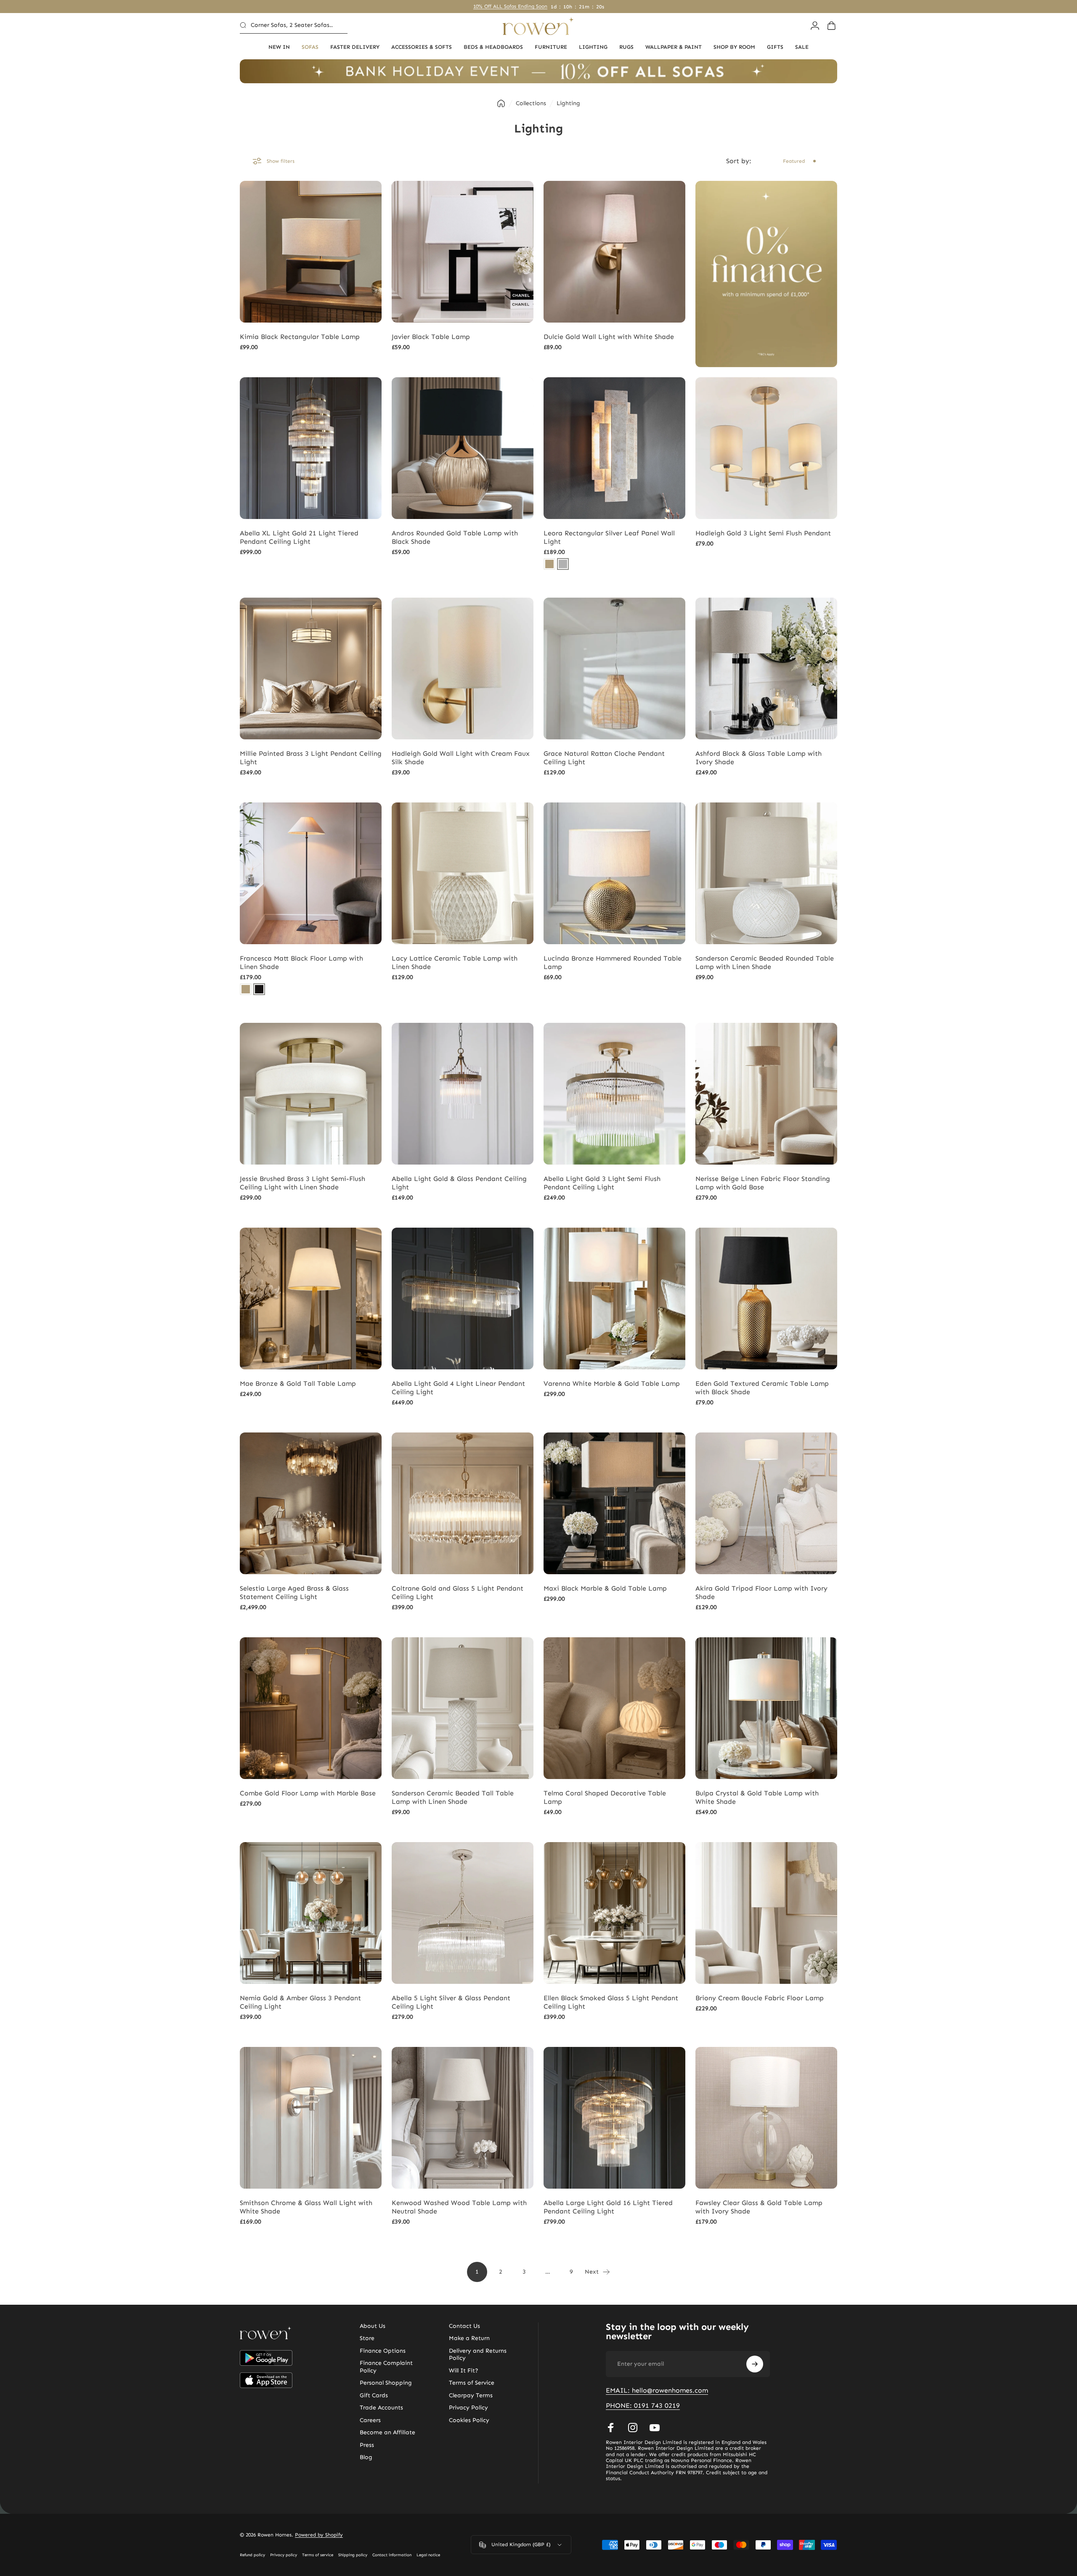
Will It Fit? (464, 2371)
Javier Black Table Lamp (431, 337)
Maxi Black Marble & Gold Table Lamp (605, 1588)
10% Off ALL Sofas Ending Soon (510, 6)
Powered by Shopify (319, 2535)
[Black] (259, 989)
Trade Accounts (381, 2408)
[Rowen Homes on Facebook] (611, 2428)
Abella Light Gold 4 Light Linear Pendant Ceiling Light (458, 1388)
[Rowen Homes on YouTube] (655, 2428)
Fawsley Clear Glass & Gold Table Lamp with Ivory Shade (759, 2207)
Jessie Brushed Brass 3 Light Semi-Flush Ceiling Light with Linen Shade (302, 1183)
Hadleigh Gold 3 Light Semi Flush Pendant (763, 533)
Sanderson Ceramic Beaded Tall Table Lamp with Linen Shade (453, 1797)
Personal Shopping (386, 2383)
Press (367, 2445)
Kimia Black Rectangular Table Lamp (300, 337)
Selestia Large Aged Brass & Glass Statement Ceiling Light (294, 1592)
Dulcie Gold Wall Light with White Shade (609, 337)
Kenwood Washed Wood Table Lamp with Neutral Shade (459, 2207)
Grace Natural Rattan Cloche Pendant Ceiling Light (604, 758)
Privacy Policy (468, 2408)
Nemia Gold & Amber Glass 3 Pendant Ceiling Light (300, 2002)
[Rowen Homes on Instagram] (633, 2428)
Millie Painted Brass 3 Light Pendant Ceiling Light (311, 758)
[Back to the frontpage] (501, 103)
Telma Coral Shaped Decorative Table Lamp (605, 1797)
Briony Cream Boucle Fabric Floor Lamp (760, 1998)
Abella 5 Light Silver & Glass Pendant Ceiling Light (451, 2002)
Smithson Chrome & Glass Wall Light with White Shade (306, 2207)
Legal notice (428, 2555)
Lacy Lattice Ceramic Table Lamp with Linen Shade (455, 962)
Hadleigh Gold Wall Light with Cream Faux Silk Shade (461, 758)
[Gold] (549, 564)
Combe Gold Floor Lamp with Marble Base (308, 1793)
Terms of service (318, 2555)
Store (367, 2338)
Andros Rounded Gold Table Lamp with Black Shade (455, 537)
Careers (370, 2420)
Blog (366, 2457)
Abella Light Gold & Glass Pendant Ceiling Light (459, 1183)
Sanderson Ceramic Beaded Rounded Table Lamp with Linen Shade (765, 962)
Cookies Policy (469, 2420)
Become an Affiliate (387, 2432)
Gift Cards (374, 2395)
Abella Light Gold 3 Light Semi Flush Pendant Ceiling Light (602, 1183)
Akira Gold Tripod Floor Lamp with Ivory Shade (761, 1592)
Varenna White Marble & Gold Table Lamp (612, 1383)
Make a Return (469, 2338)
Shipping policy (353, 2555)
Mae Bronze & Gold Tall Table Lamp (298, 1383)
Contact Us (464, 2326)
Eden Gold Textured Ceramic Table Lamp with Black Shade (762, 1388)
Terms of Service (472, 2383)
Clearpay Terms (471, 2395)
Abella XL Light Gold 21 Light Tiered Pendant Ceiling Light (299, 537)
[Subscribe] (755, 2364)
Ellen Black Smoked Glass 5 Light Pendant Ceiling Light (611, 2002)
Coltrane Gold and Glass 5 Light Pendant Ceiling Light (458, 1592)
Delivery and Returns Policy (478, 2355)
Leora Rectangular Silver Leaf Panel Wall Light (609, 537)
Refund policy (252, 2555)
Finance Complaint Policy (386, 2367)
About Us (373, 2326)
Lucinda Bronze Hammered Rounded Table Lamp (613, 962)
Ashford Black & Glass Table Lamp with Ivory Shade (759, 758)
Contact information (392, 2555)
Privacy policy (284, 2555)
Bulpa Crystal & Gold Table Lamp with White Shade (757, 1797)
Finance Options (383, 2351)
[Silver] (563, 564)
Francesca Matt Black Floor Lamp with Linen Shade (301, 962)
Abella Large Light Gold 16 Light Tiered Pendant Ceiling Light (608, 2207)
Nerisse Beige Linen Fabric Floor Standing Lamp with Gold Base (763, 1183)
